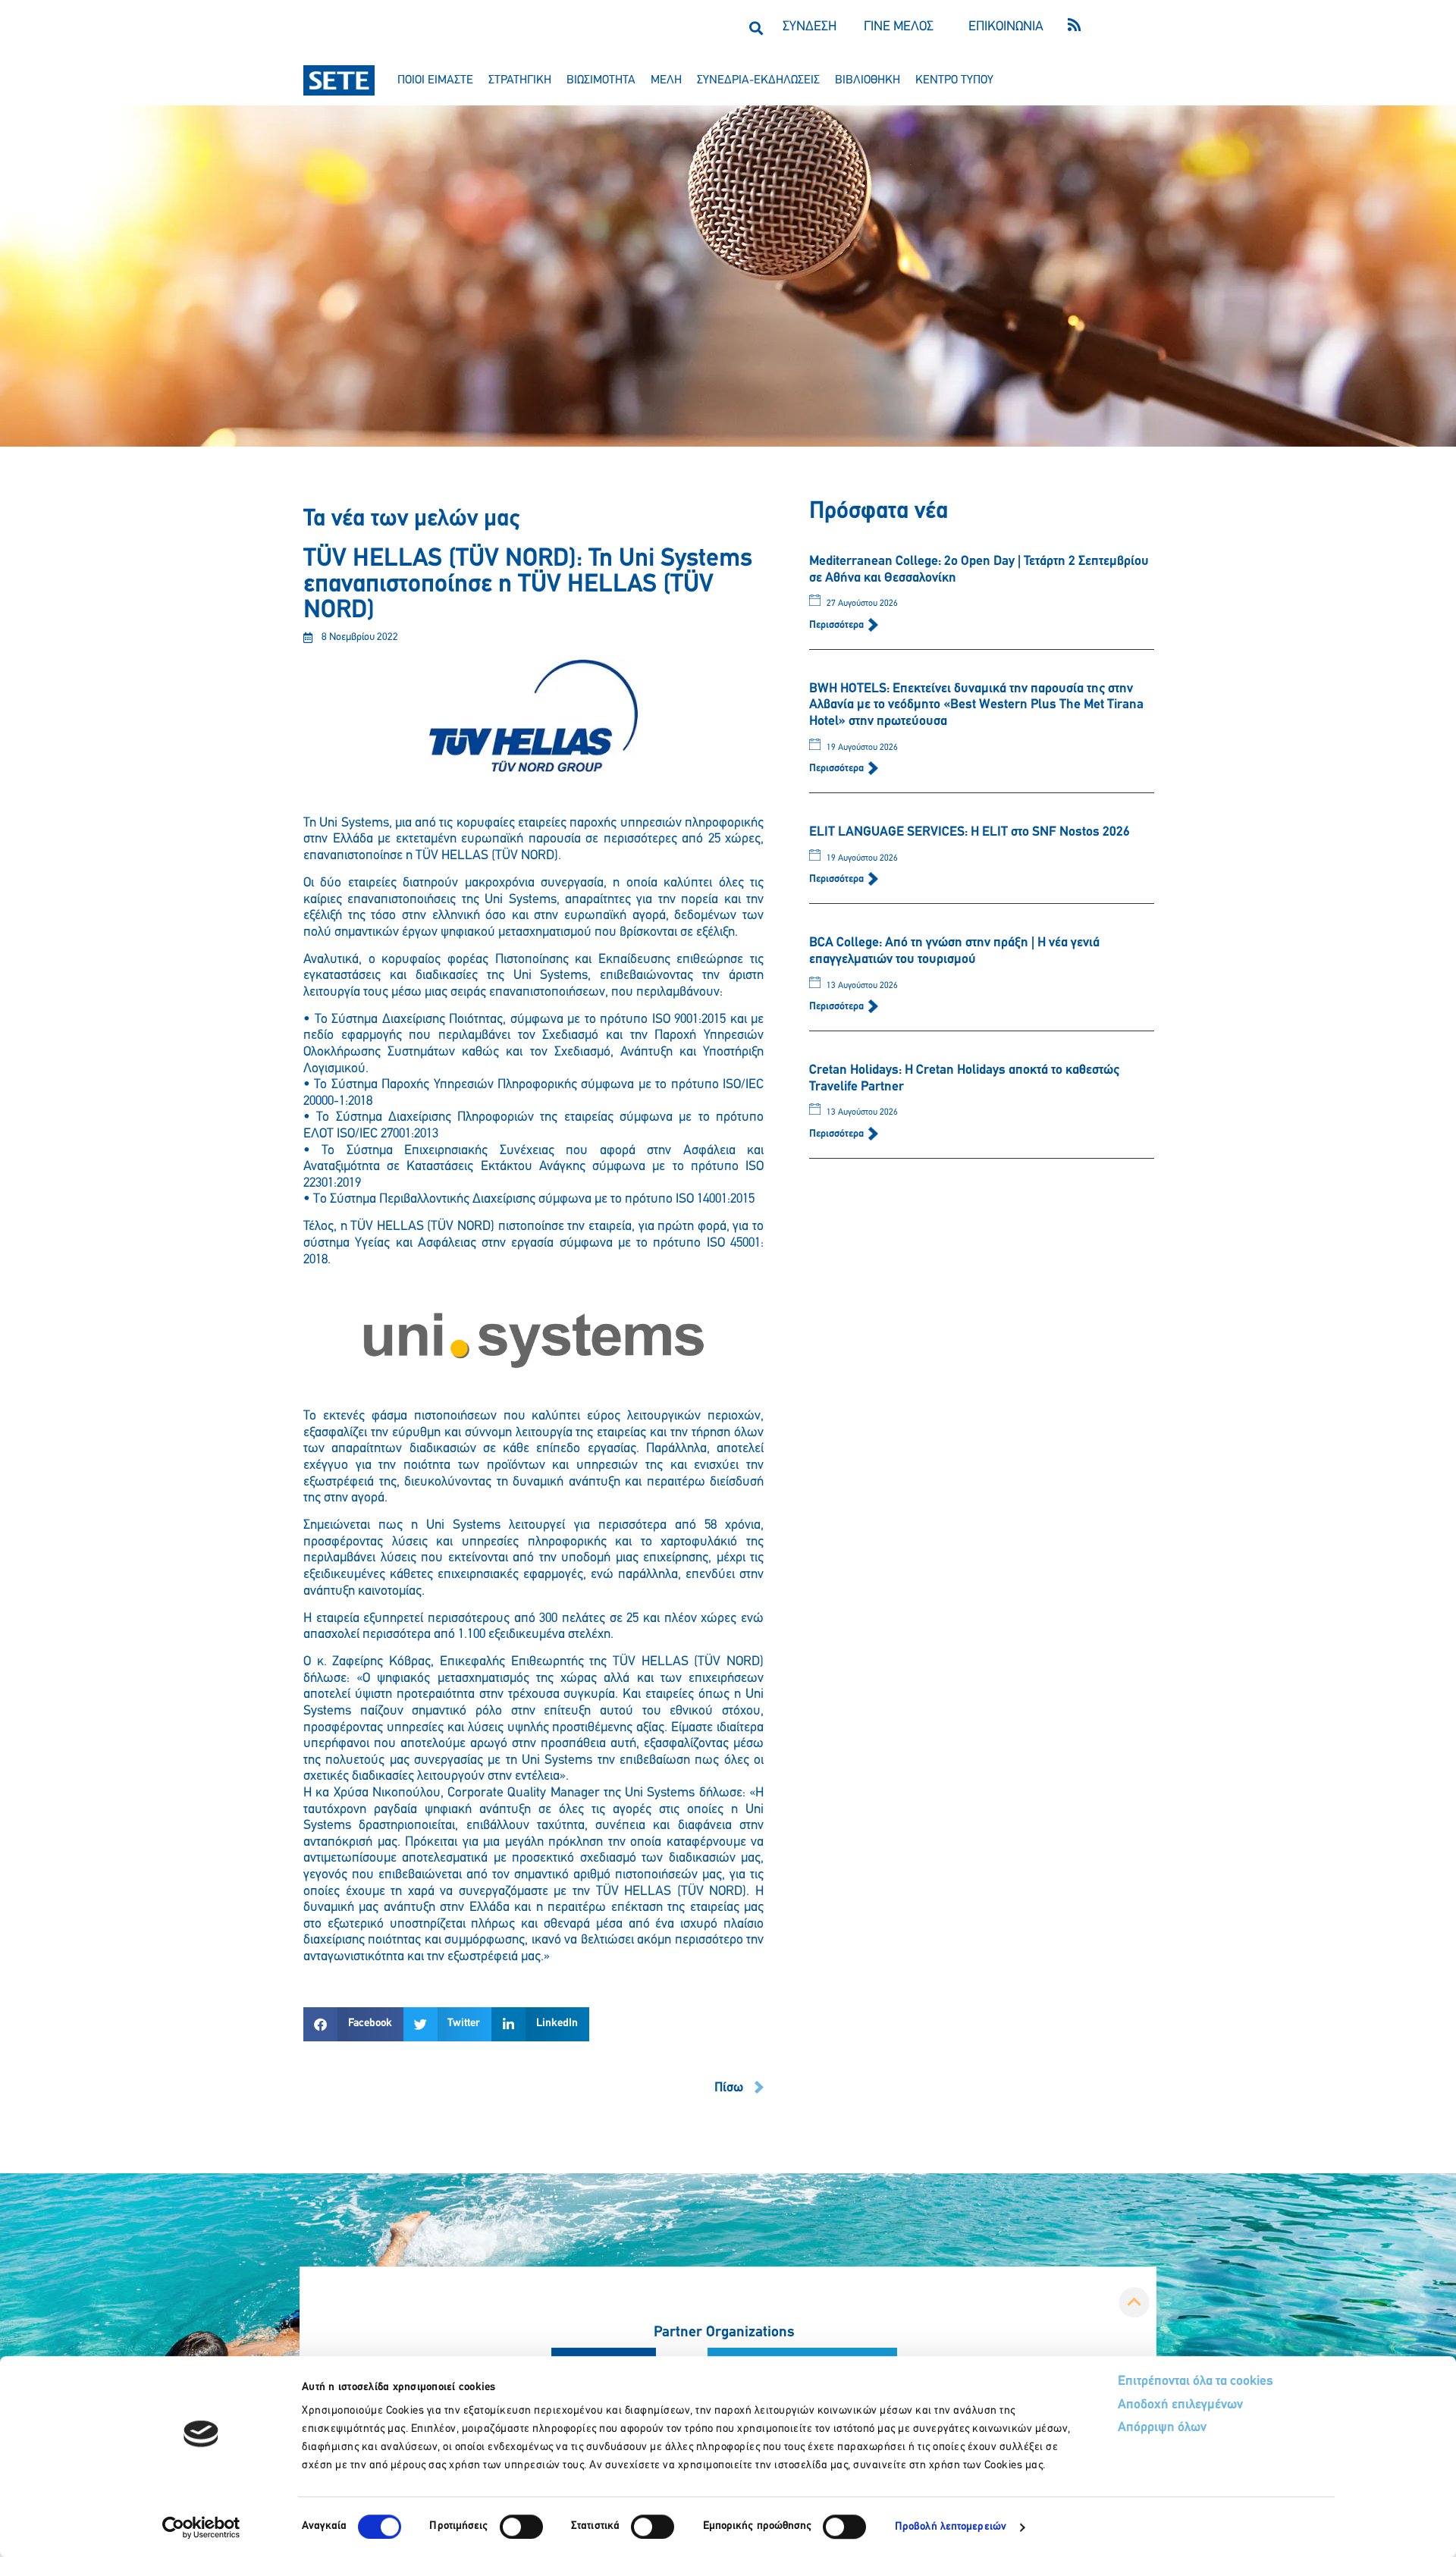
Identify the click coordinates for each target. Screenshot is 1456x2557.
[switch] (521, 2527)
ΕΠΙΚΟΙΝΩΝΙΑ (1006, 27)
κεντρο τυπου (954, 80)
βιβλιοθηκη (868, 80)
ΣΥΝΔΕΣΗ (810, 27)
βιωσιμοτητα (601, 80)
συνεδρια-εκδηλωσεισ (758, 80)
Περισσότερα (838, 625)
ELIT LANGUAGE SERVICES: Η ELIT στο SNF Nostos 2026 (970, 833)
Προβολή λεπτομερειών (951, 2527)
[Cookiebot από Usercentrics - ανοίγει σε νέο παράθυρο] (201, 2527)
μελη (666, 80)
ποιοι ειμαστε (435, 80)
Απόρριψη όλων (1162, 2428)
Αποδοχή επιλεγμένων (1180, 2405)
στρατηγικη (520, 80)
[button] (756, 28)
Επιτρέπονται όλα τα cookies (1196, 2382)
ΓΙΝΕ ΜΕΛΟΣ (899, 27)
